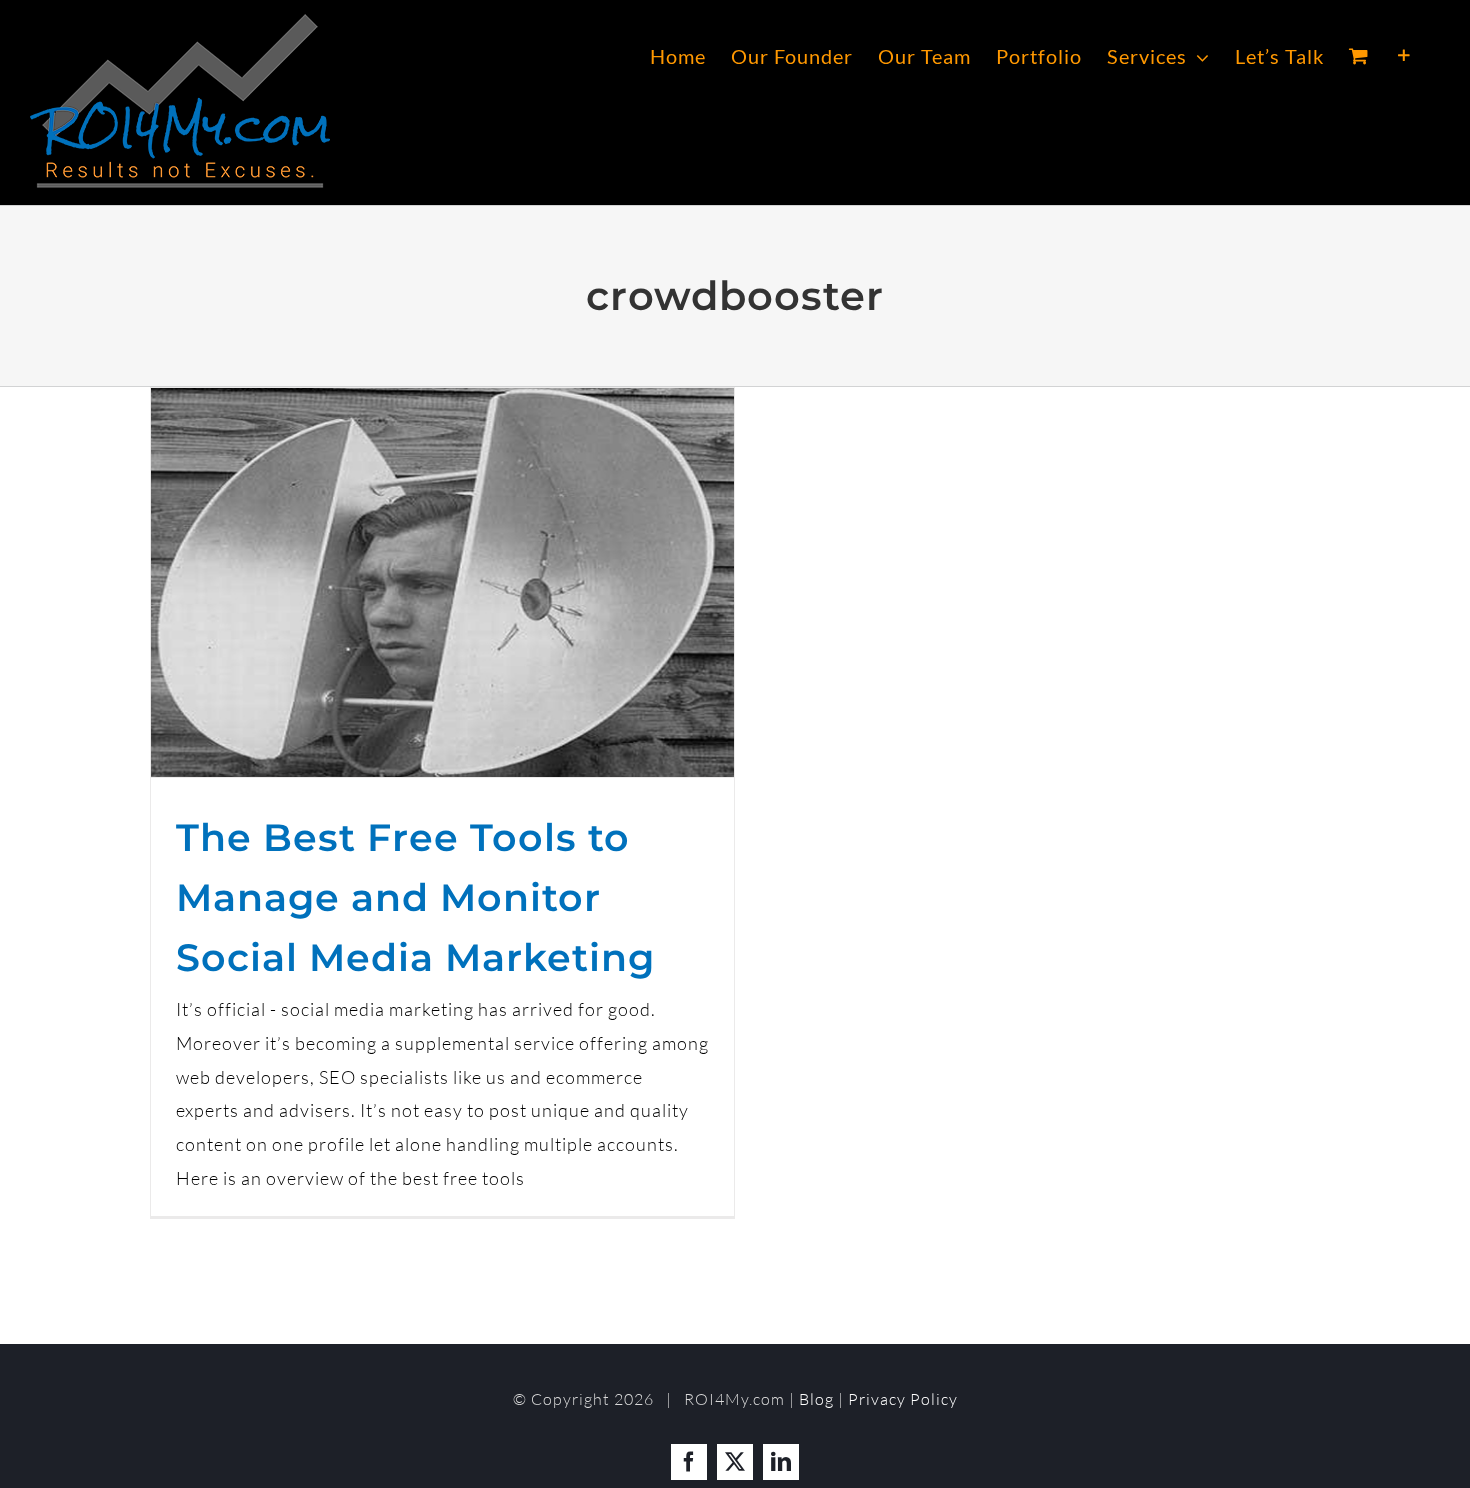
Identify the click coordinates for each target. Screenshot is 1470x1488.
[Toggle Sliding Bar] (1404, 56)
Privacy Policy (903, 1399)
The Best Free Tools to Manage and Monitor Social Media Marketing (415, 897)
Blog (816, 1399)
